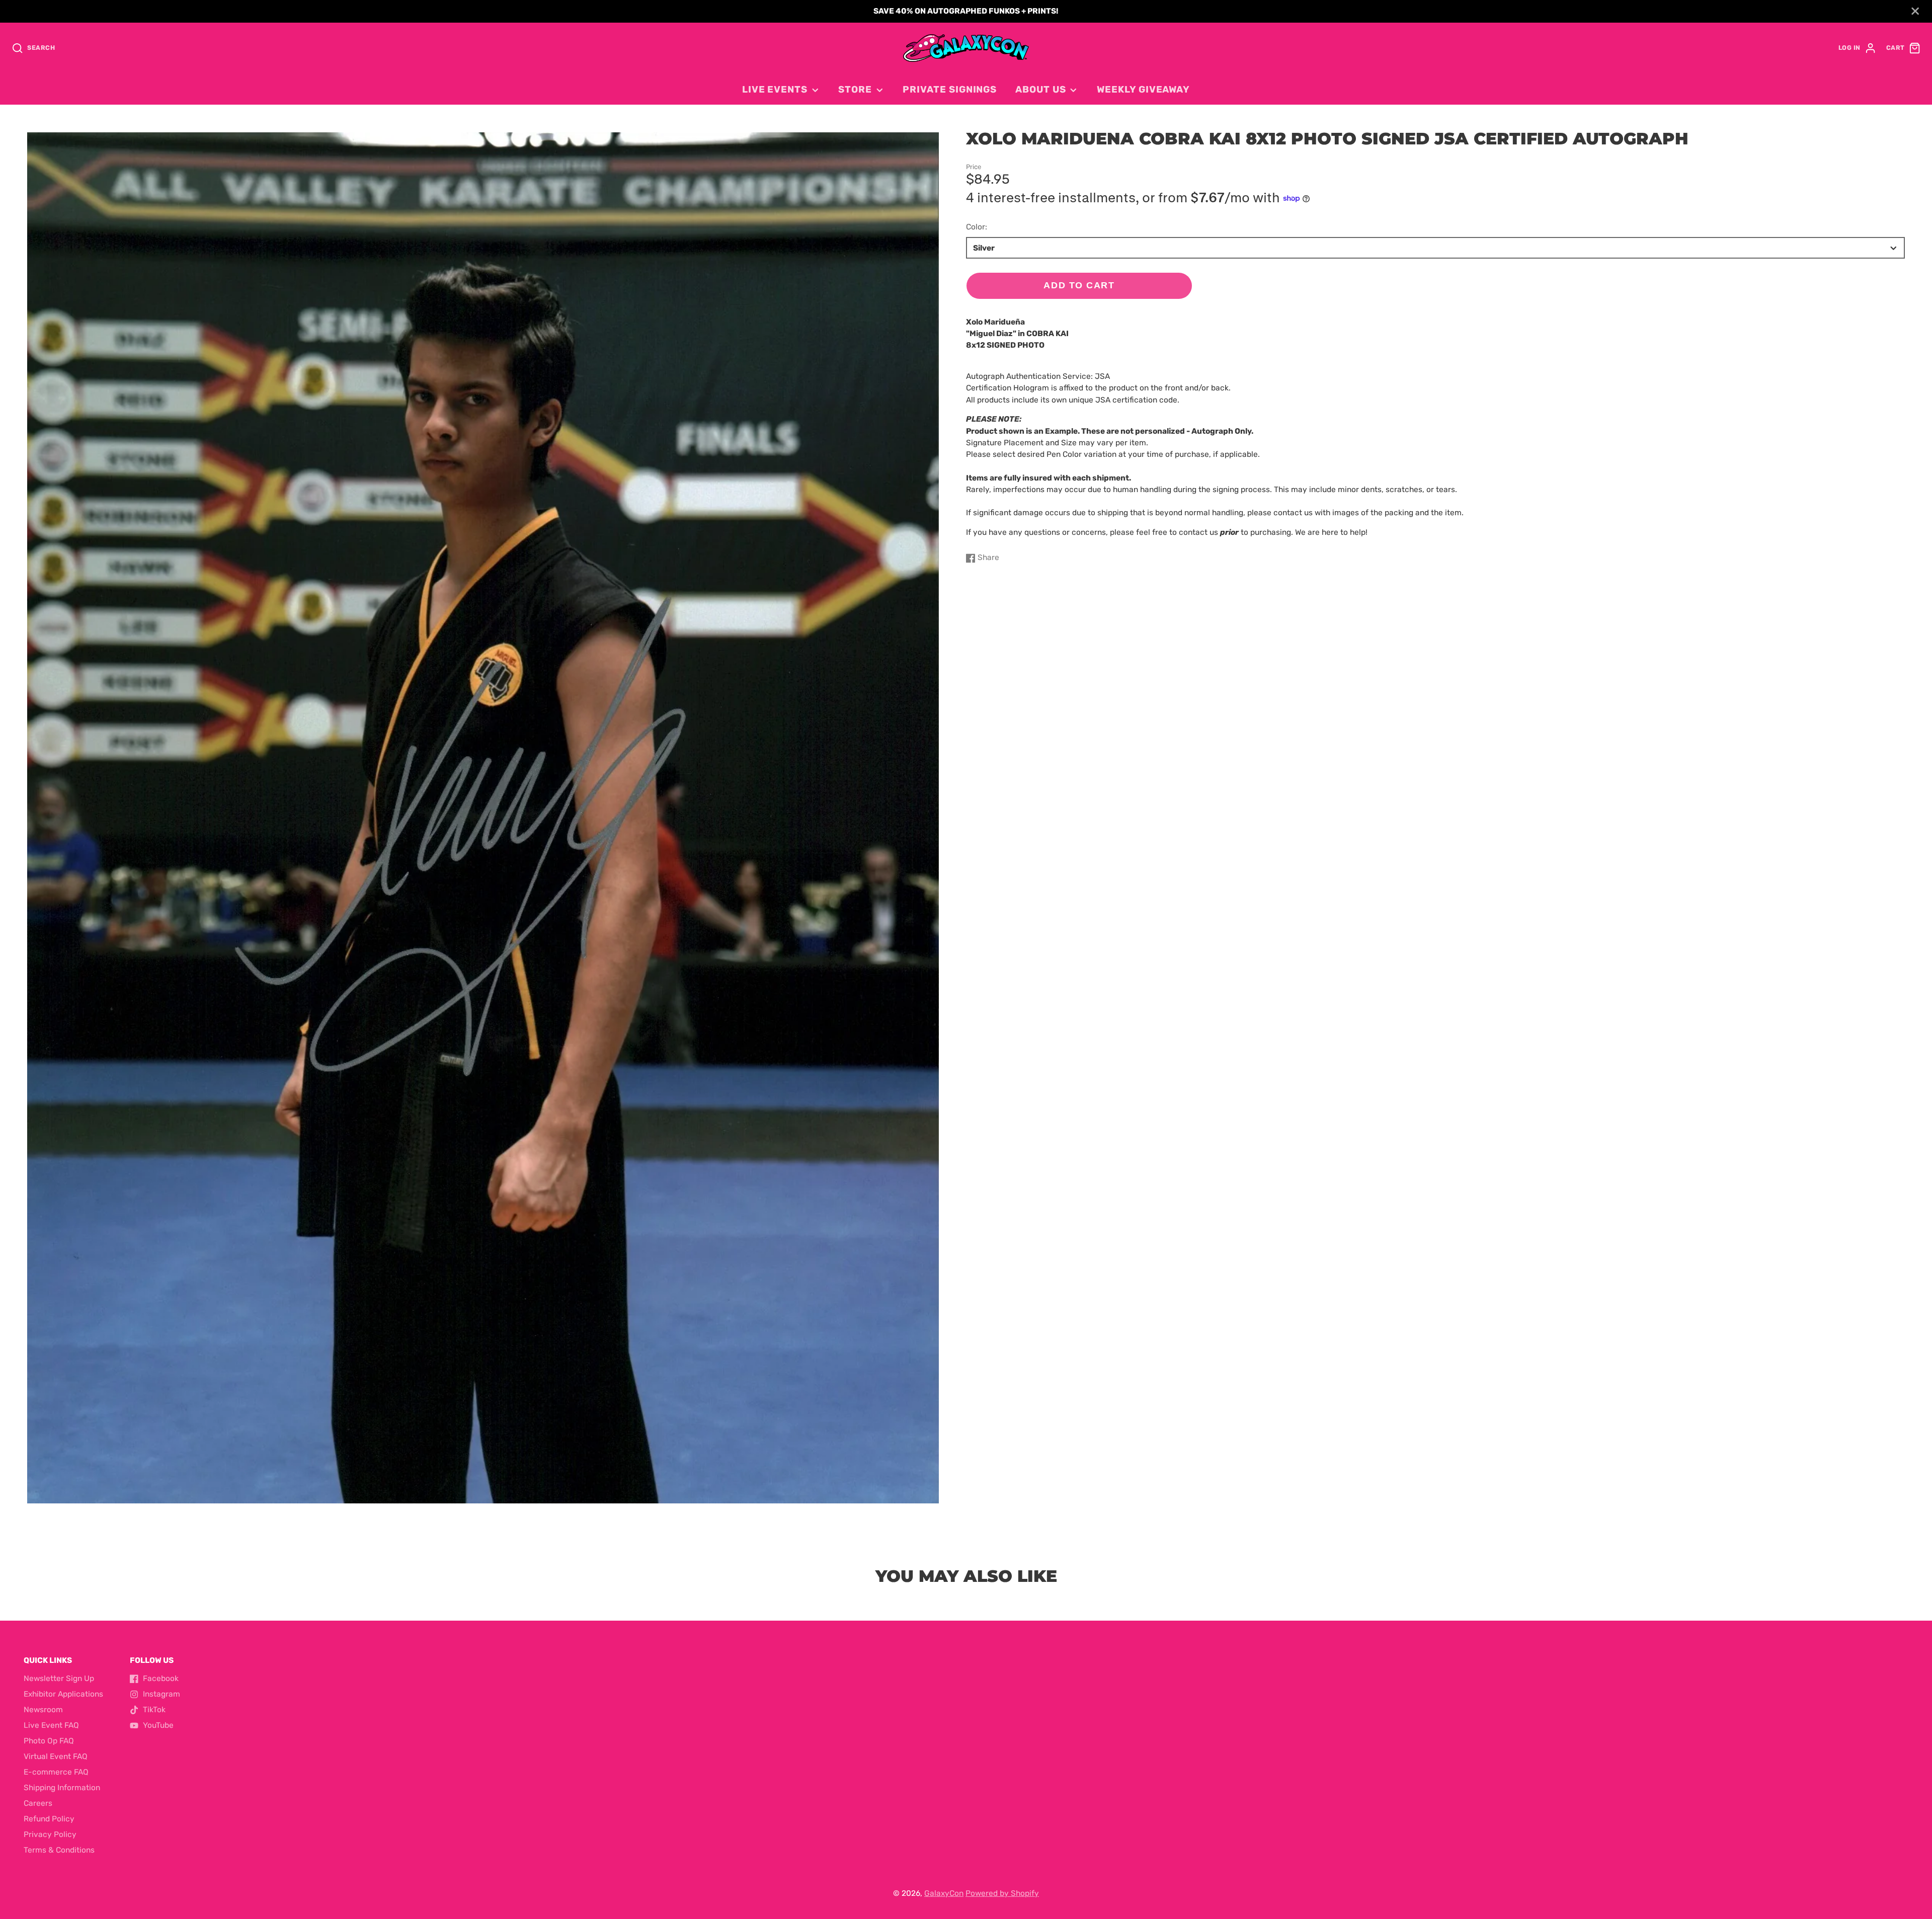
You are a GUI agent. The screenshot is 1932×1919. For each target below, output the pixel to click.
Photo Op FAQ (49, 1741)
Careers (38, 1803)
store (855, 90)
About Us (1040, 90)
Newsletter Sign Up (59, 1678)
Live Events (775, 90)
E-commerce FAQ (56, 1772)
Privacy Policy (50, 1834)
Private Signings (950, 90)
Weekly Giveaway (1143, 90)
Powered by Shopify (1002, 1893)
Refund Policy (49, 1819)
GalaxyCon (944, 1893)
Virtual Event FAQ (56, 1756)
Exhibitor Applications (63, 1694)
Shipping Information (62, 1788)
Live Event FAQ (51, 1725)
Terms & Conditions (59, 1850)
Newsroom (43, 1710)
